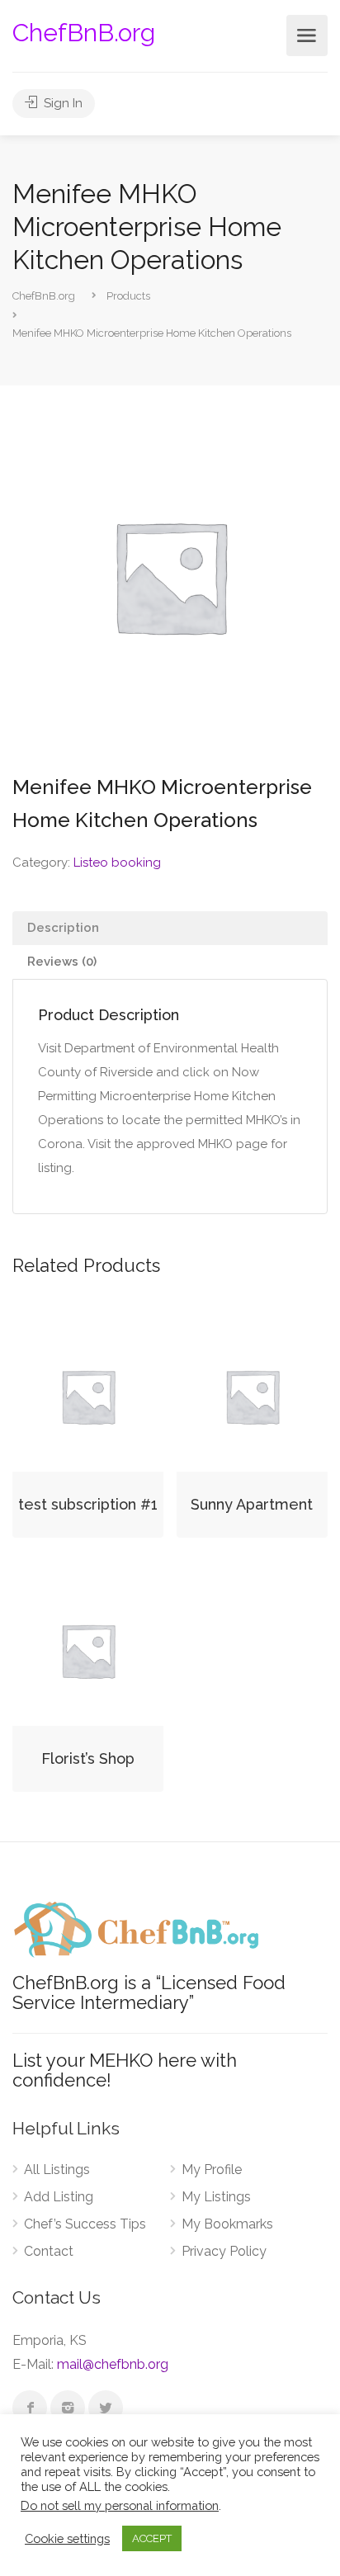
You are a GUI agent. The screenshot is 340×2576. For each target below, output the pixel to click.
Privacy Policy (224, 2251)
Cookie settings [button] (67, 2538)
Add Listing (59, 2197)
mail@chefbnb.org (113, 2364)
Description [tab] (63, 928)
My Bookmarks (227, 2224)
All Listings (57, 2170)
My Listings (216, 2197)
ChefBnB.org (84, 33)
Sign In (61, 103)
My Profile (212, 2170)
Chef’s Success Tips (85, 2224)
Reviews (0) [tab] (62, 962)
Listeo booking (117, 863)
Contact (49, 2251)
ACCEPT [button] (152, 2538)
